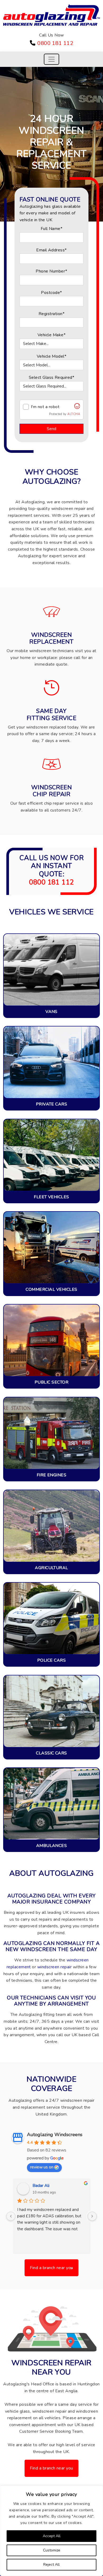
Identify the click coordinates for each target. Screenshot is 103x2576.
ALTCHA (74, 414)
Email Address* (51, 250)
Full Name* (52, 229)
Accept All (52, 2536)
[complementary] (51, 2531)
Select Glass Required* (52, 377)
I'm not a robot (45, 407)
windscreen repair (54, 1967)
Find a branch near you (51, 2268)
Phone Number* (51, 271)
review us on (42, 2167)
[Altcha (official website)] (77, 408)
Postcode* (51, 293)
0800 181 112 (55, 43)
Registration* (51, 314)
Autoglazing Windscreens (55, 2135)
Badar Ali (41, 2186)
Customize (52, 2550)
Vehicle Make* (51, 335)
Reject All (51, 2565)
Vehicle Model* (52, 356)
